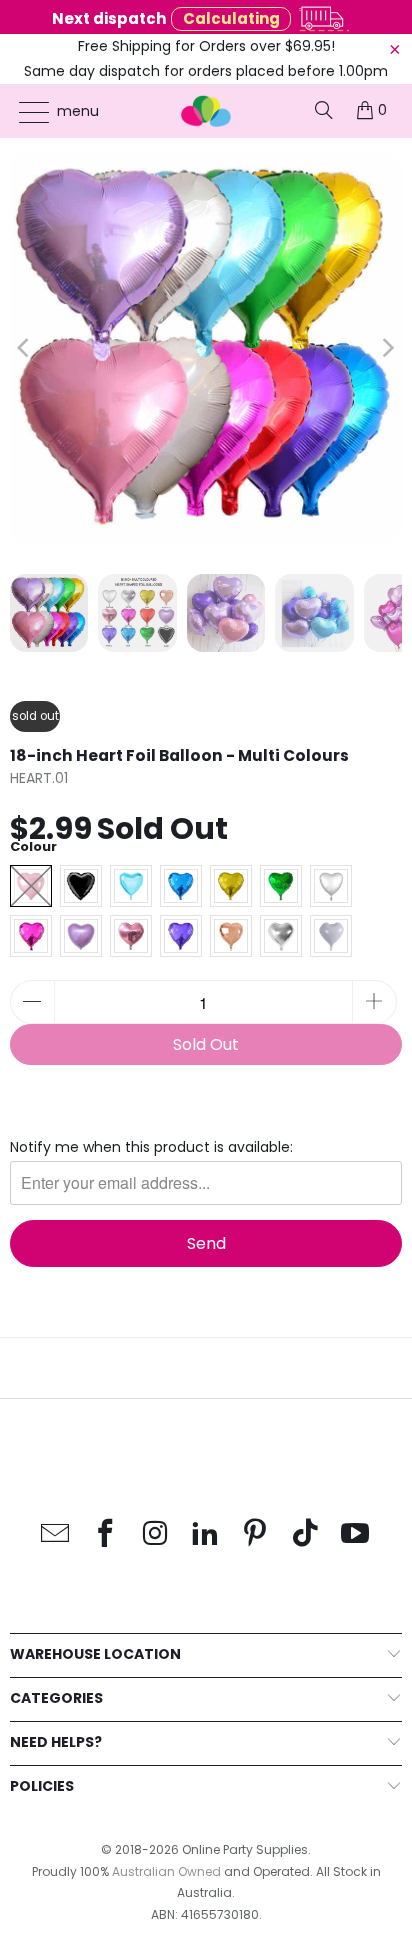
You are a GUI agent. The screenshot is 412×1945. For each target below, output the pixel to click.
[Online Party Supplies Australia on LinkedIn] (206, 1534)
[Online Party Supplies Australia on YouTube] (356, 1534)
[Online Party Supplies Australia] (206, 111)
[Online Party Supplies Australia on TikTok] (306, 1534)
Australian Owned (166, 1871)
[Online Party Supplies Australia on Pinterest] (256, 1534)
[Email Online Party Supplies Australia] (56, 1534)
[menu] (24, 112)
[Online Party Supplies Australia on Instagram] (156, 1534)
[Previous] (25, 348)
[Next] (387, 348)
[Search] (324, 110)
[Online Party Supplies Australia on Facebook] (106, 1534)
